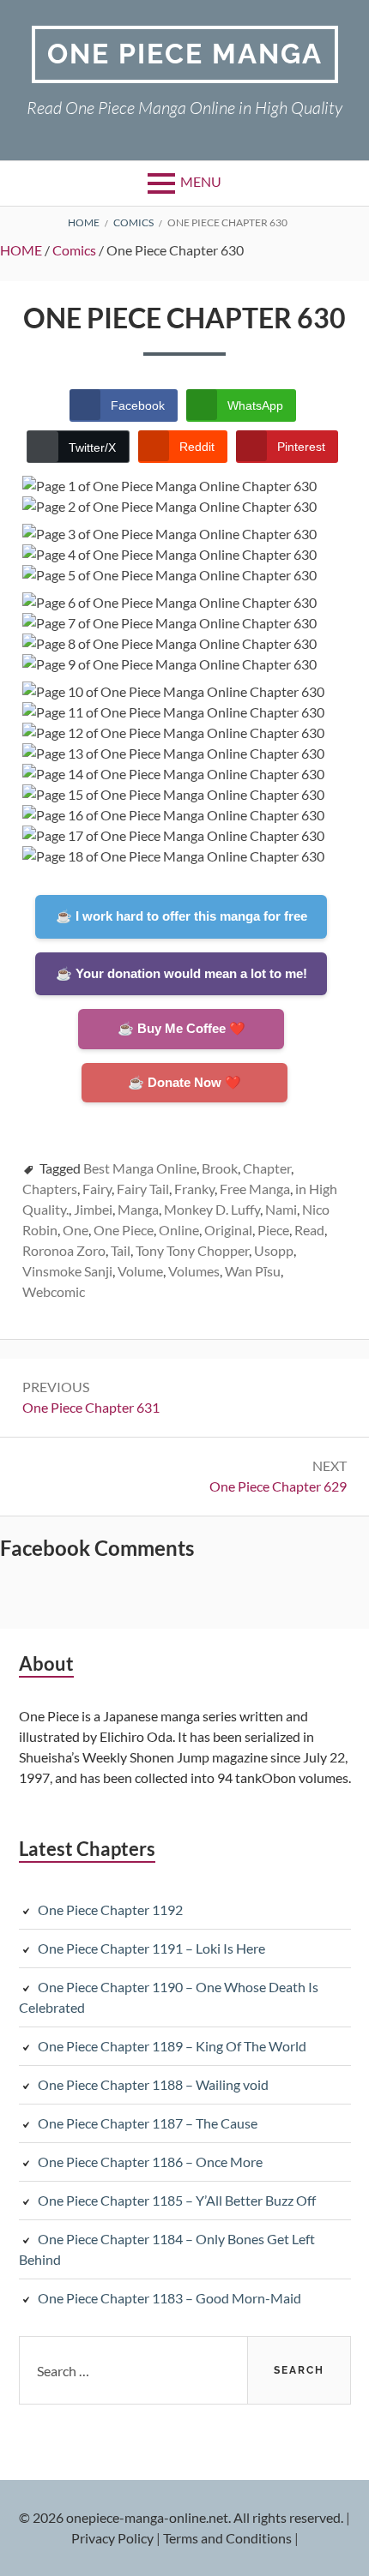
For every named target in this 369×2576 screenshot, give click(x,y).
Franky (194, 1189)
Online (179, 1230)
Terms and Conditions (227, 2538)
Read (309, 1230)
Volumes (194, 1271)
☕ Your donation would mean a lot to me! (181, 973)
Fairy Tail (143, 1189)
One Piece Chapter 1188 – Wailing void (153, 2084)
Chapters (50, 1189)
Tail (121, 1250)
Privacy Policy (112, 2538)
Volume (140, 1271)
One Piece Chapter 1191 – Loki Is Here (151, 1948)
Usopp (274, 1250)
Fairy (97, 1189)
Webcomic (54, 1291)
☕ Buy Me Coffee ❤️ (181, 1028)
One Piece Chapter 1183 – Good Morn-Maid (169, 2298)
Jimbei (93, 1209)
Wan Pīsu (253, 1271)
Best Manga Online (140, 1168)
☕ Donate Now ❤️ (184, 1082)
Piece (273, 1230)
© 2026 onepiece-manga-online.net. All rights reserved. (181, 2517)
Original (228, 1230)
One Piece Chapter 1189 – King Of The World (172, 2046)
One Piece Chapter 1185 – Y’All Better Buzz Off (177, 2200)
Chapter (267, 1168)
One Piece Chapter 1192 (110, 1909)
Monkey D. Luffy (212, 1209)
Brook (220, 1168)
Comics (74, 250)
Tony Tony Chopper (192, 1250)
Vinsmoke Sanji (67, 1271)
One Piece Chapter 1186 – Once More (150, 2162)
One (76, 1230)
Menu (201, 181)
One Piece (124, 1230)
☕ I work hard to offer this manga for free (181, 916)
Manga (138, 1209)
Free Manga (255, 1189)
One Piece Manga (185, 54)
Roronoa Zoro (64, 1250)
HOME (21, 250)
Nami (281, 1209)
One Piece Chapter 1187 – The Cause (148, 2123)
